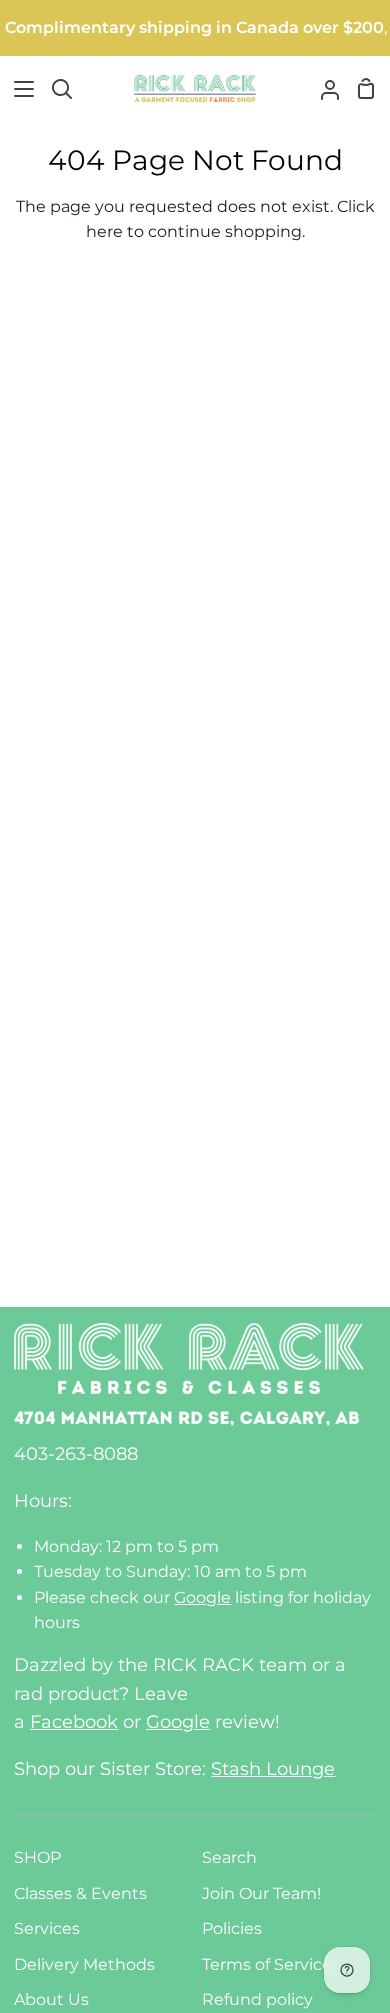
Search (229, 1857)
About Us (51, 1999)
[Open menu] (18, 89)
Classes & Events (80, 1893)
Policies (232, 1928)
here (104, 231)
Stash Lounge (273, 1769)
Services (47, 1928)
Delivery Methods (84, 1964)
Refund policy (257, 1999)
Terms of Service (267, 1964)
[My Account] (322, 88)
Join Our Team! (261, 1893)
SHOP (37, 1857)
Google (202, 1597)
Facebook (74, 1722)
